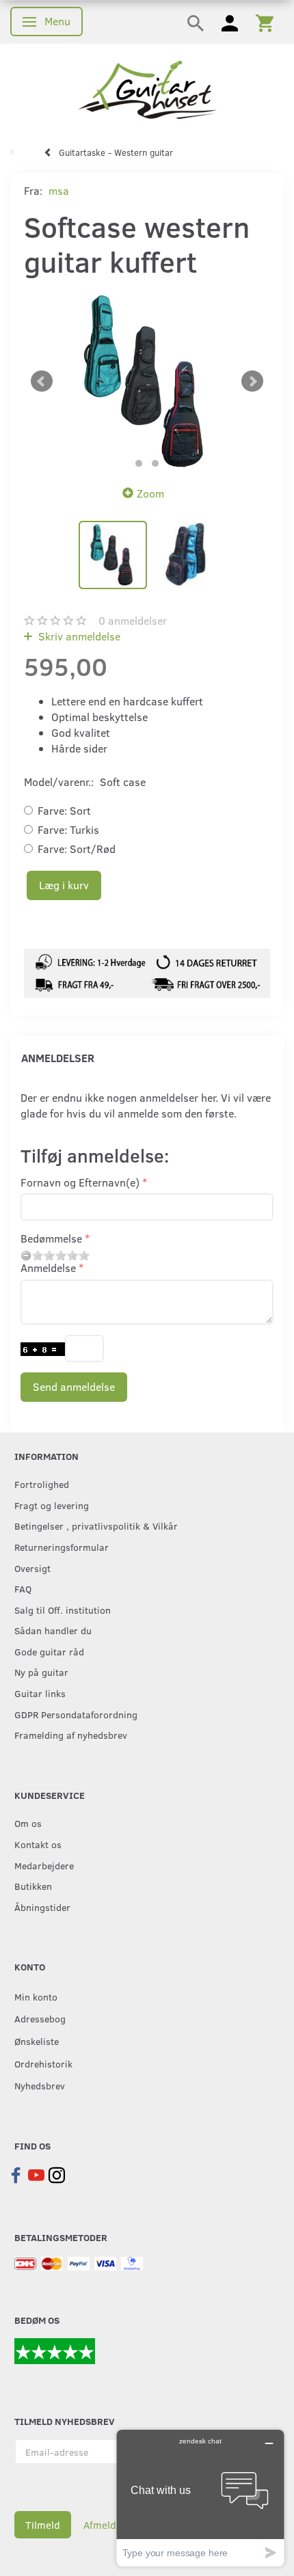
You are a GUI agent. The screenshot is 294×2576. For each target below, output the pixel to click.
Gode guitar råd (49, 1651)
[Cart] (265, 22)
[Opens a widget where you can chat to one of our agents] (200, 2498)
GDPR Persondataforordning (76, 1714)
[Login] (230, 22)
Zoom (150, 493)
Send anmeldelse (74, 1386)
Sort (64, 810)
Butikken (33, 1886)
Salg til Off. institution (63, 1610)
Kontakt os (38, 1844)
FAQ (23, 1588)
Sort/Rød (77, 849)
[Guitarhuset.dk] (147, 89)
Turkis (68, 829)
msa (59, 190)
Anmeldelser (58, 1058)
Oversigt (32, 1568)
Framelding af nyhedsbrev (71, 1735)
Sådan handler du (53, 1630)
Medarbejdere (44, 1865)
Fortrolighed (42, 1484)
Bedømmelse (51, 1238)
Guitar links (40, 1693)
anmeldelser (133, 620)
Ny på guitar (41, 1672)
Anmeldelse (48, 1267)
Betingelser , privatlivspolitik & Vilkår (96, 1526)
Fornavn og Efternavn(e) (80, 1182)
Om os (28, 1823)
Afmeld (100, 2525)
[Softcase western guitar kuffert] (147, 381)
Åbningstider (42, 1907)
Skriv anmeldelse (78, 636)
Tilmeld (43, 2525)
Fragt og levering (52, 1505)
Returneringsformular (62, 1547)
